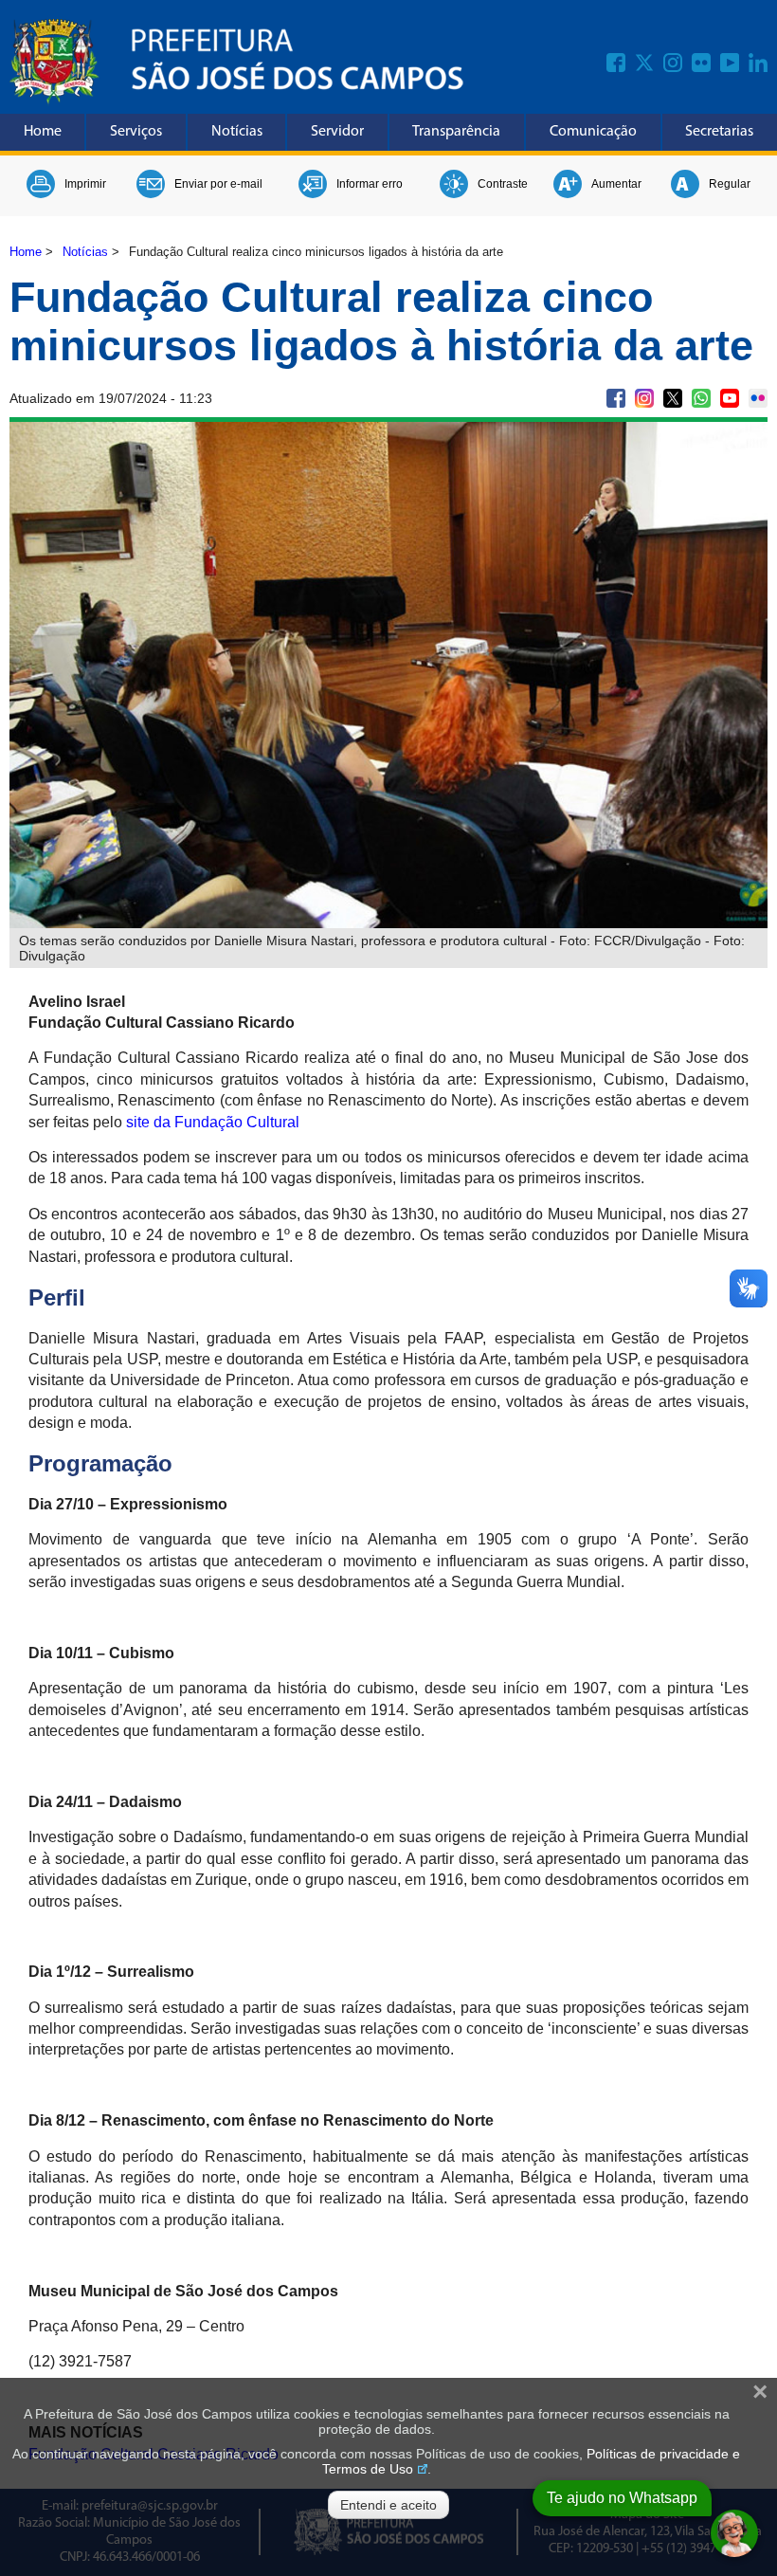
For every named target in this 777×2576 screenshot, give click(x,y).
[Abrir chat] (734, 2533)
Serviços (136, 132)
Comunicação (593, 132)
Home (43, 132)
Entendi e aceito (388, 2505)
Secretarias (719, 132)
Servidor (337, 132)
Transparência (456, 132)
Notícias (237, 132)
